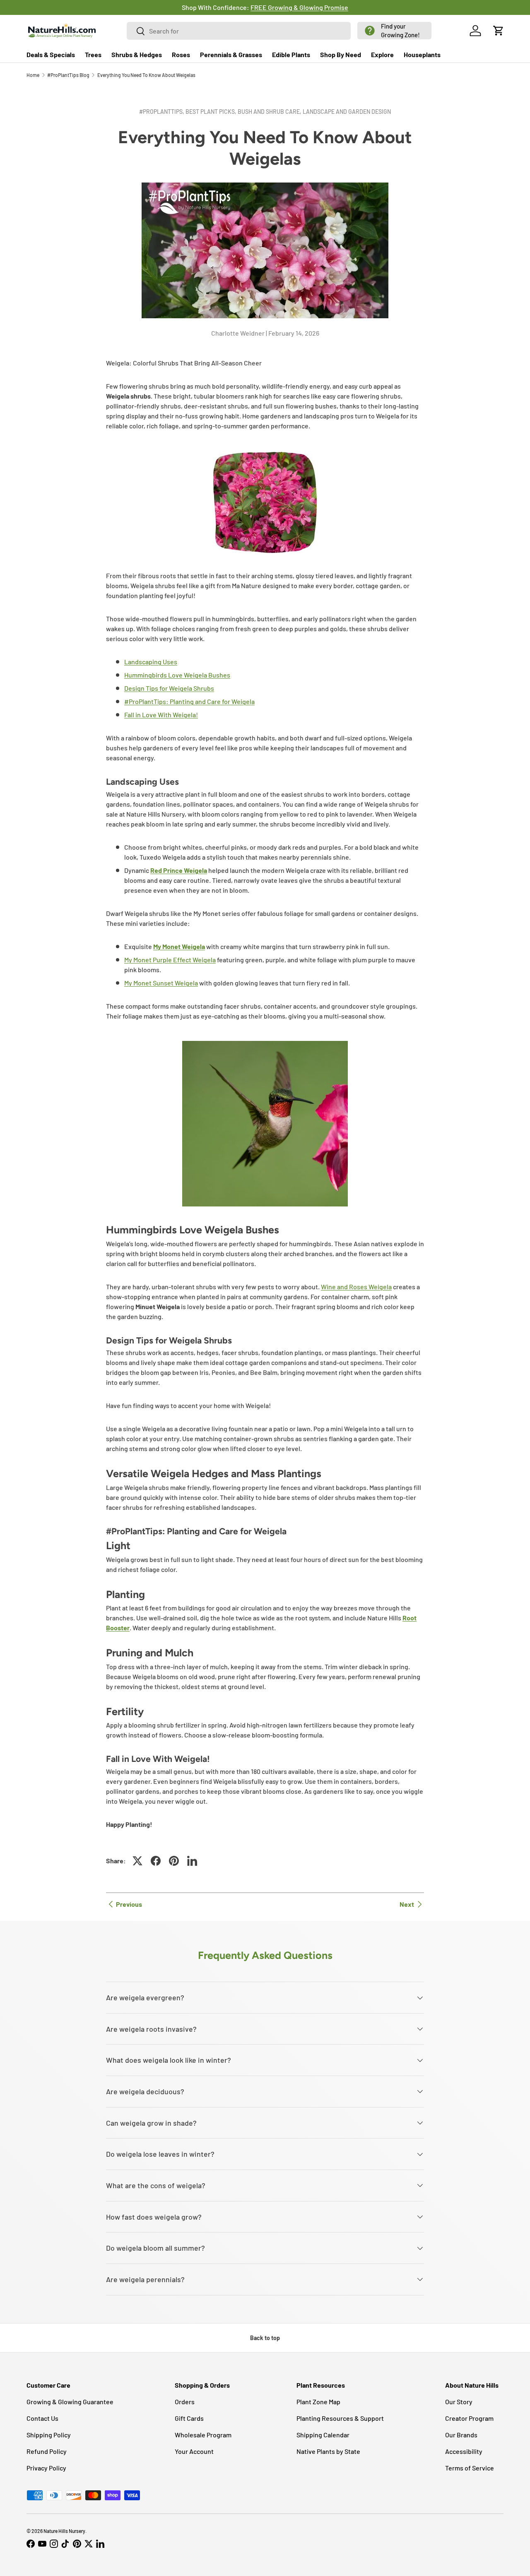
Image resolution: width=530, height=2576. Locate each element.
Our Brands (461, 2435)
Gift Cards (189, 2418)
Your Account (194, 2451)
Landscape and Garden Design (347, 112)
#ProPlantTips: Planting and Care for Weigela (189, 701)
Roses (181, 54)
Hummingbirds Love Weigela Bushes (177, 675)
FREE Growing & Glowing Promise (299, 7)
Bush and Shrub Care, (270, 112)
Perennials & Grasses (231, 54)
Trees (93, 54)
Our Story (459, 2402)
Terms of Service (470, 2468)
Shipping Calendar (323, 2435)
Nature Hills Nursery (64, 2531)
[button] (394, 31)
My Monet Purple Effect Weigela (170, 960)
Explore (382, 54)
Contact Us (42, 2418)
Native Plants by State (328, 2451)
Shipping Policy (49, 2435)
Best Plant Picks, (212, 112)
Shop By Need (341, 54)
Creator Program (469, 2418)
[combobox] (239, 31)
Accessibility (464, 2451)
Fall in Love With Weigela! (161, 715)
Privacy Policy (46, 2468)
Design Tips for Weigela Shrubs (169, 688)
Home (33, 75)
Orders (185, 2402)
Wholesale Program (203, 2435)
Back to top (265, 2338)
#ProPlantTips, (162, 112)
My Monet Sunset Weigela (161, 983)
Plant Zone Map (318, 2402)
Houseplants (422, 54)
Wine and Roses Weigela (356, 1287)
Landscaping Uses (151, 662)
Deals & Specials (51, 54)
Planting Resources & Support (340, 2418)
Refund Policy (47, 2451)
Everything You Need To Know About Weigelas (146, 75)
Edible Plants (291, 54)
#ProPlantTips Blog (68, 75)
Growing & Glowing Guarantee (70, 2402)
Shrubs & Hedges (137, 54)
